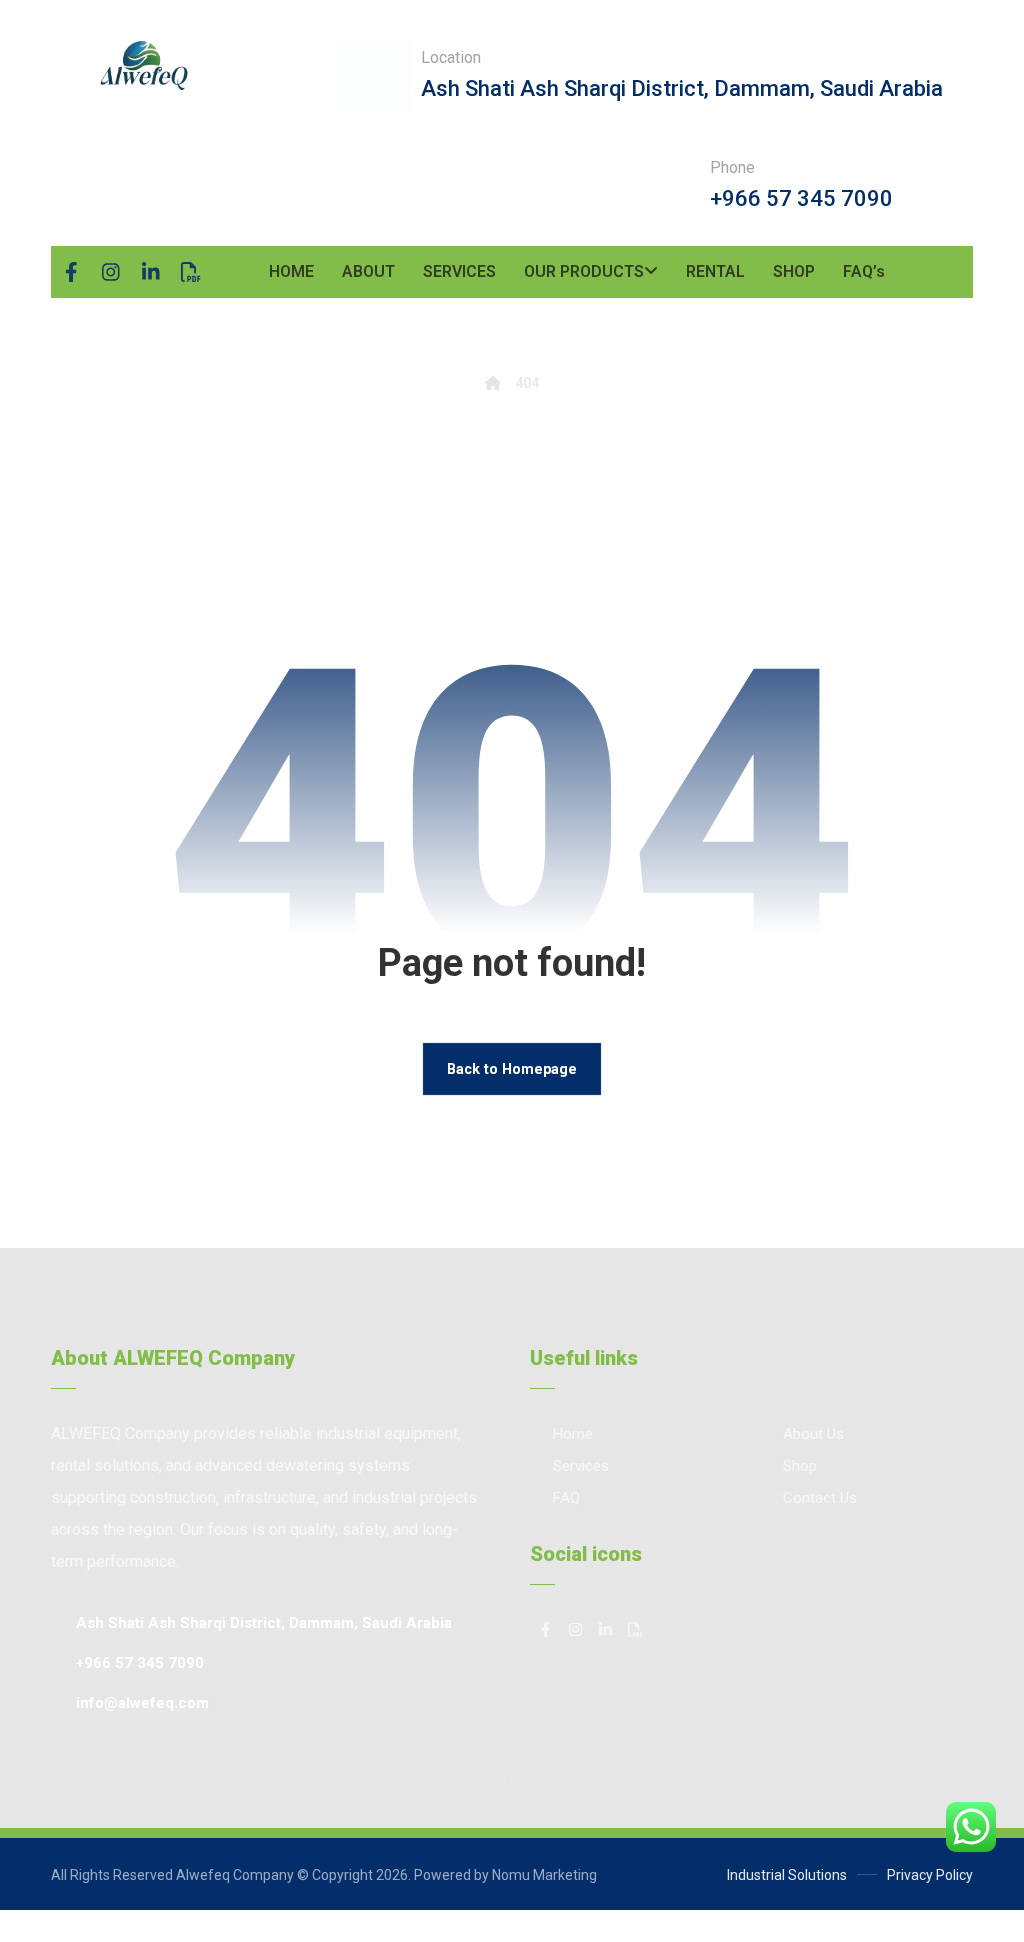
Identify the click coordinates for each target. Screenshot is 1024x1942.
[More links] (925, 272)
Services (581, 1466)
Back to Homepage (512, 1068)
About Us (813, 1434)
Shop (800, 1466)
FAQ (566, 1498)
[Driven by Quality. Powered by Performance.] (143, 65)
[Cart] (965, 262)
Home (573, 1434)
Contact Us (820, 1498)
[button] (71, 272)
